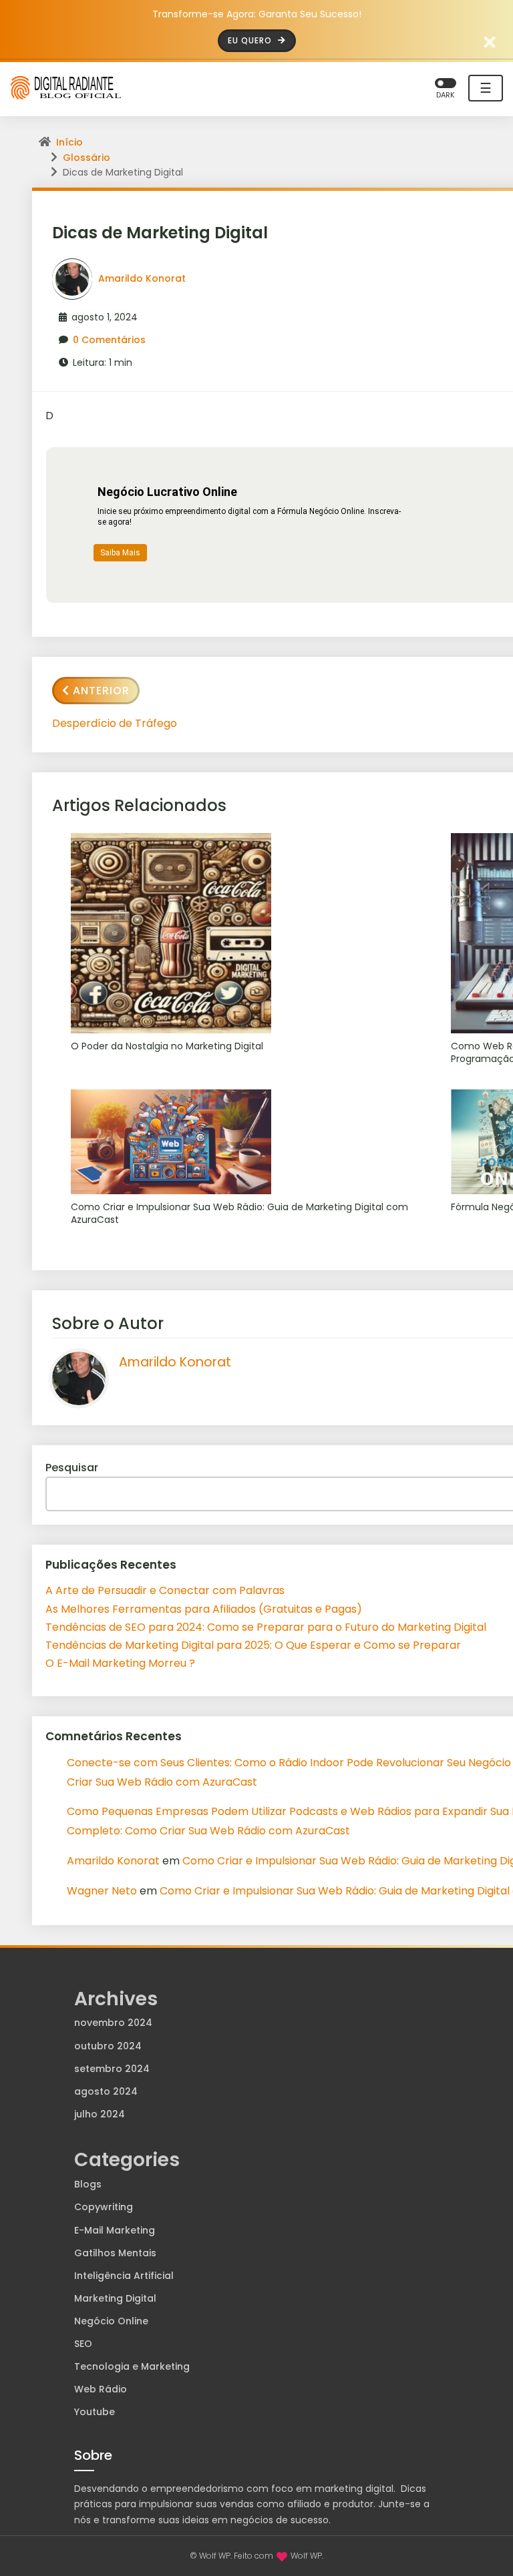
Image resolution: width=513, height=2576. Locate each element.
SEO (83, 2344)
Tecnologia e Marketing (132, 2366)
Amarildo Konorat (142, 278)
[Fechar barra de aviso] (490, 41)
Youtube (95, 2412)
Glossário (87, 158)
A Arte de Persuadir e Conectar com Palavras (165, 1590)
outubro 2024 (108, 2046)
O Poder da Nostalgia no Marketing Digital (167, 1046)
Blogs (88, 2184)
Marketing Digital (115, 2298)
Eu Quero (251, 40)
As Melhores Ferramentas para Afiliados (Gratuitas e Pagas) (204, 1609)
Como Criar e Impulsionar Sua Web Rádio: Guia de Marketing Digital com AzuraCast (239, 1214)
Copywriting (104, 2207)
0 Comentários (109, 340)
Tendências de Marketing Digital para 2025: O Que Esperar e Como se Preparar (253, 1645)
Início (69, 142)
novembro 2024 (113, 2023)
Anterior (101, 691)
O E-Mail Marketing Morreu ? (120, 1663)
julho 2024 (100, 2114)
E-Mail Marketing (115, 2230)
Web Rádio (101, 2389)
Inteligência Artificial (124, 2276)
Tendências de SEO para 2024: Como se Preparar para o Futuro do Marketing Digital (266, 1627)
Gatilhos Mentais (115, 2253)
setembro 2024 (112, 2069)
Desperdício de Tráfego (115, 723)
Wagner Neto (102, 1891)
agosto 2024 (106, 2091)
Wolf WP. (307, 2556)
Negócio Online (111, 2321)
